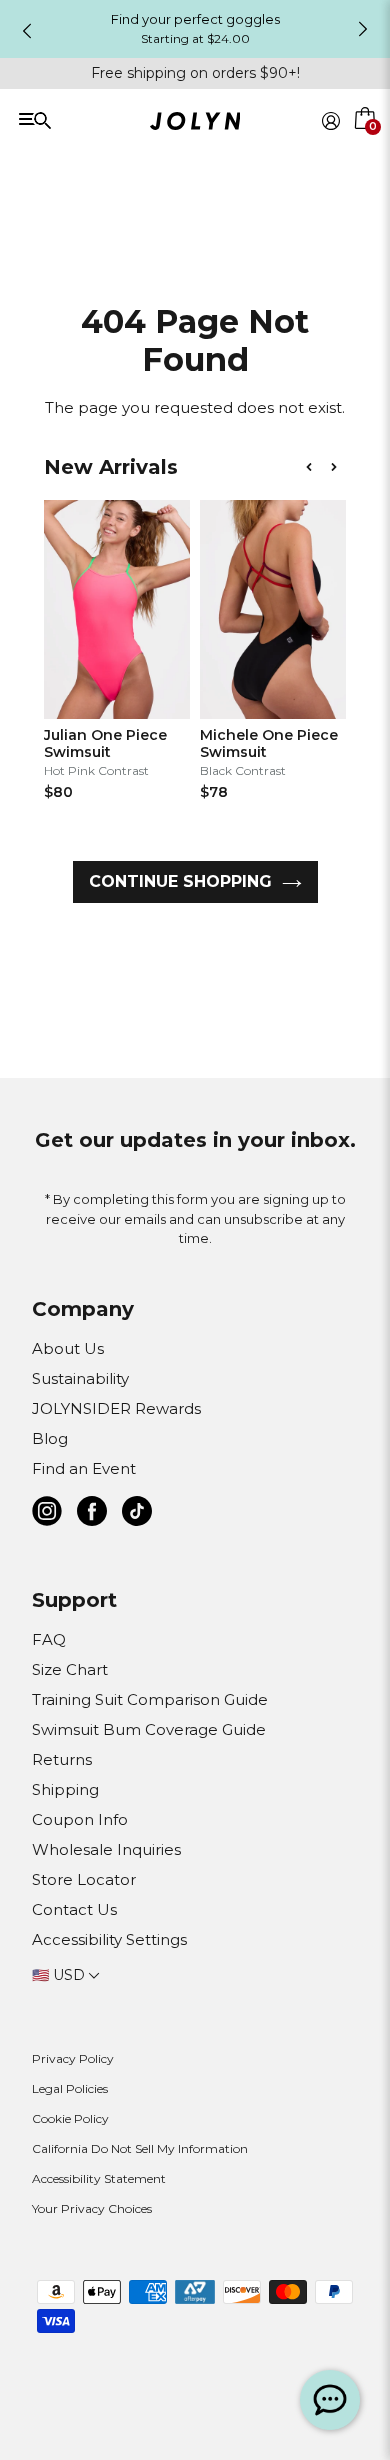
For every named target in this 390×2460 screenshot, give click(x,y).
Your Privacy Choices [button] (92, 2208)
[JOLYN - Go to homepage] (195, 124)
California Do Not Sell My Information (140, 2148)
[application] (330, 2400)
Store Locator (84, 1879)
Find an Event (84, 1468)
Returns (62, 1759)
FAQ (49, 1639)
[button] (366, 144)
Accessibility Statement (99, 2178)
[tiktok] (137, 1514)
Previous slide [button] (27, 31)
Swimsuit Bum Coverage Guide (149, 1729)
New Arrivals (111, 467)
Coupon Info (80, 1819)
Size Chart (70, 1669)
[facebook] (92, 1514)
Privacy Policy (73, 2058)
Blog (50, 1438)
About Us (68, 1348)
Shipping (65, 1789)
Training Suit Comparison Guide (150, 1699)
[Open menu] (91, 119)
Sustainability (80, 1378)
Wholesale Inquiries (106, 1849)
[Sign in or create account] (331, 121)
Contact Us (74, 1909)
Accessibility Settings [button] (109, 1939)
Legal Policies (70, 2088)
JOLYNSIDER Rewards (116, 1408)
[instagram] (47, 1514)
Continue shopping (180, 881)
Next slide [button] (363, 29)
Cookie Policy (70, 2118)
